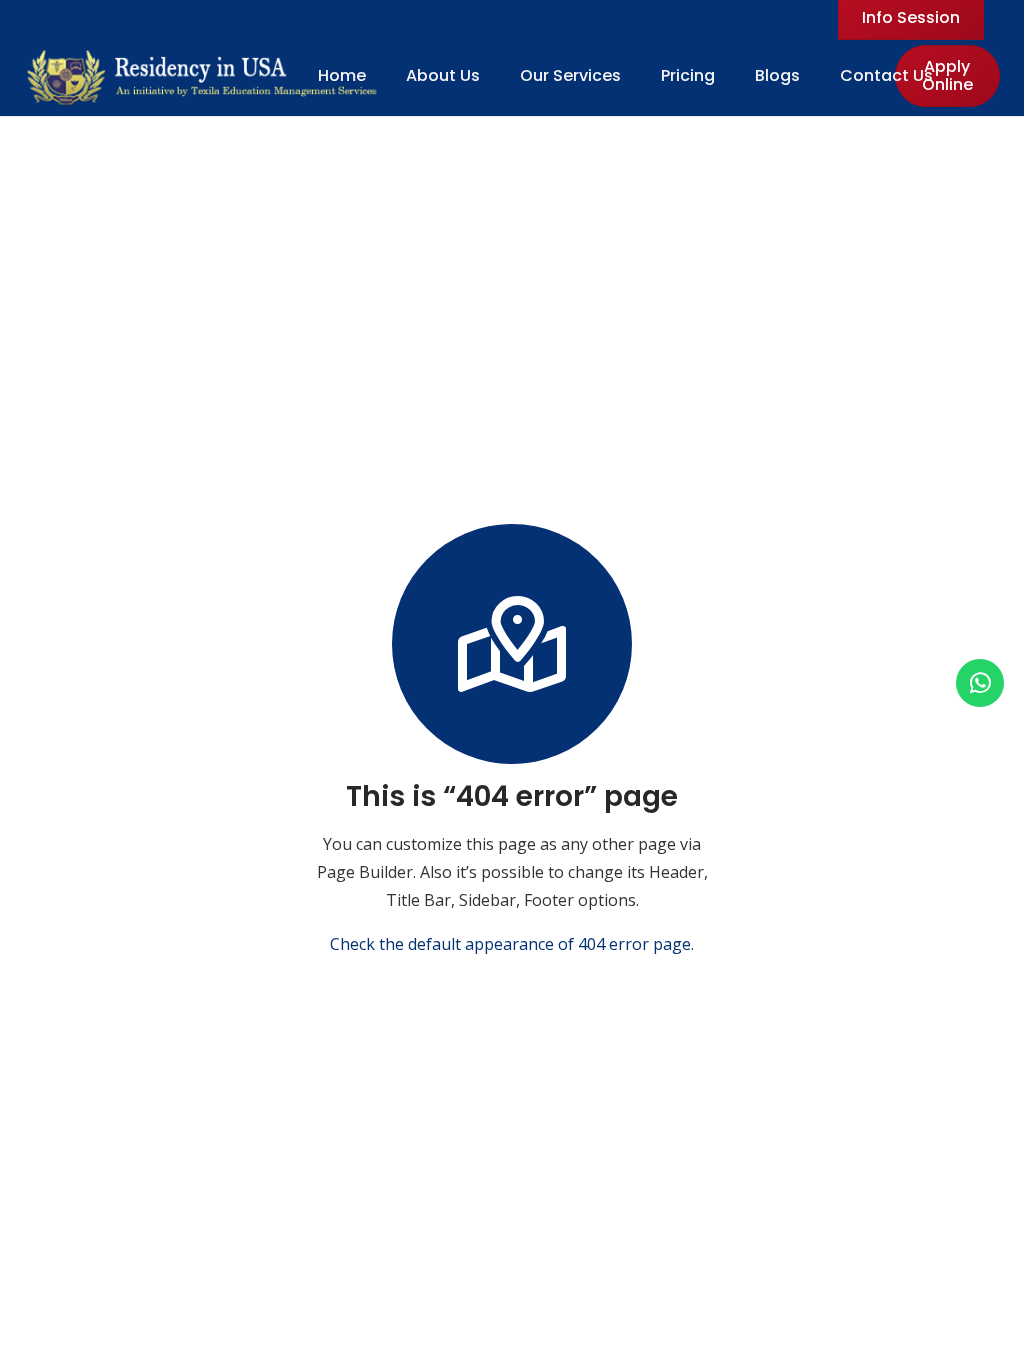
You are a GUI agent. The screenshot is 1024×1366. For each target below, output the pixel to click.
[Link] (203, 76)
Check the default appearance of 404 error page (510, 944)
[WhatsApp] (980, 683)
